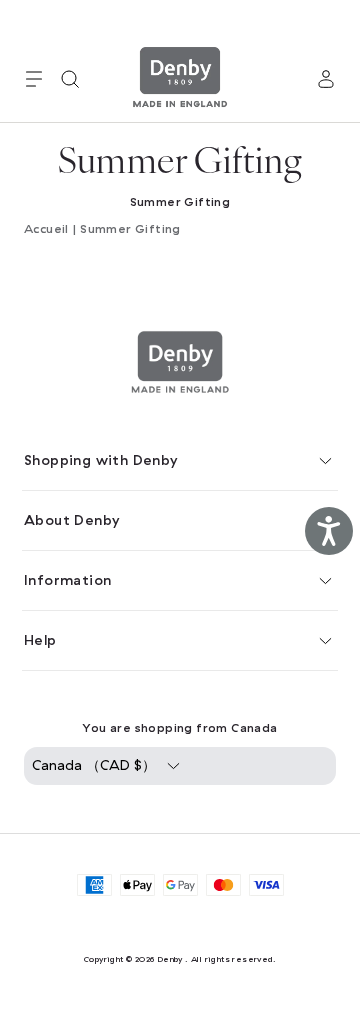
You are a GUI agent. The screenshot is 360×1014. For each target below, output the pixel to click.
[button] (34, 79)
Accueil (46, 229)
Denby (170, 959)
